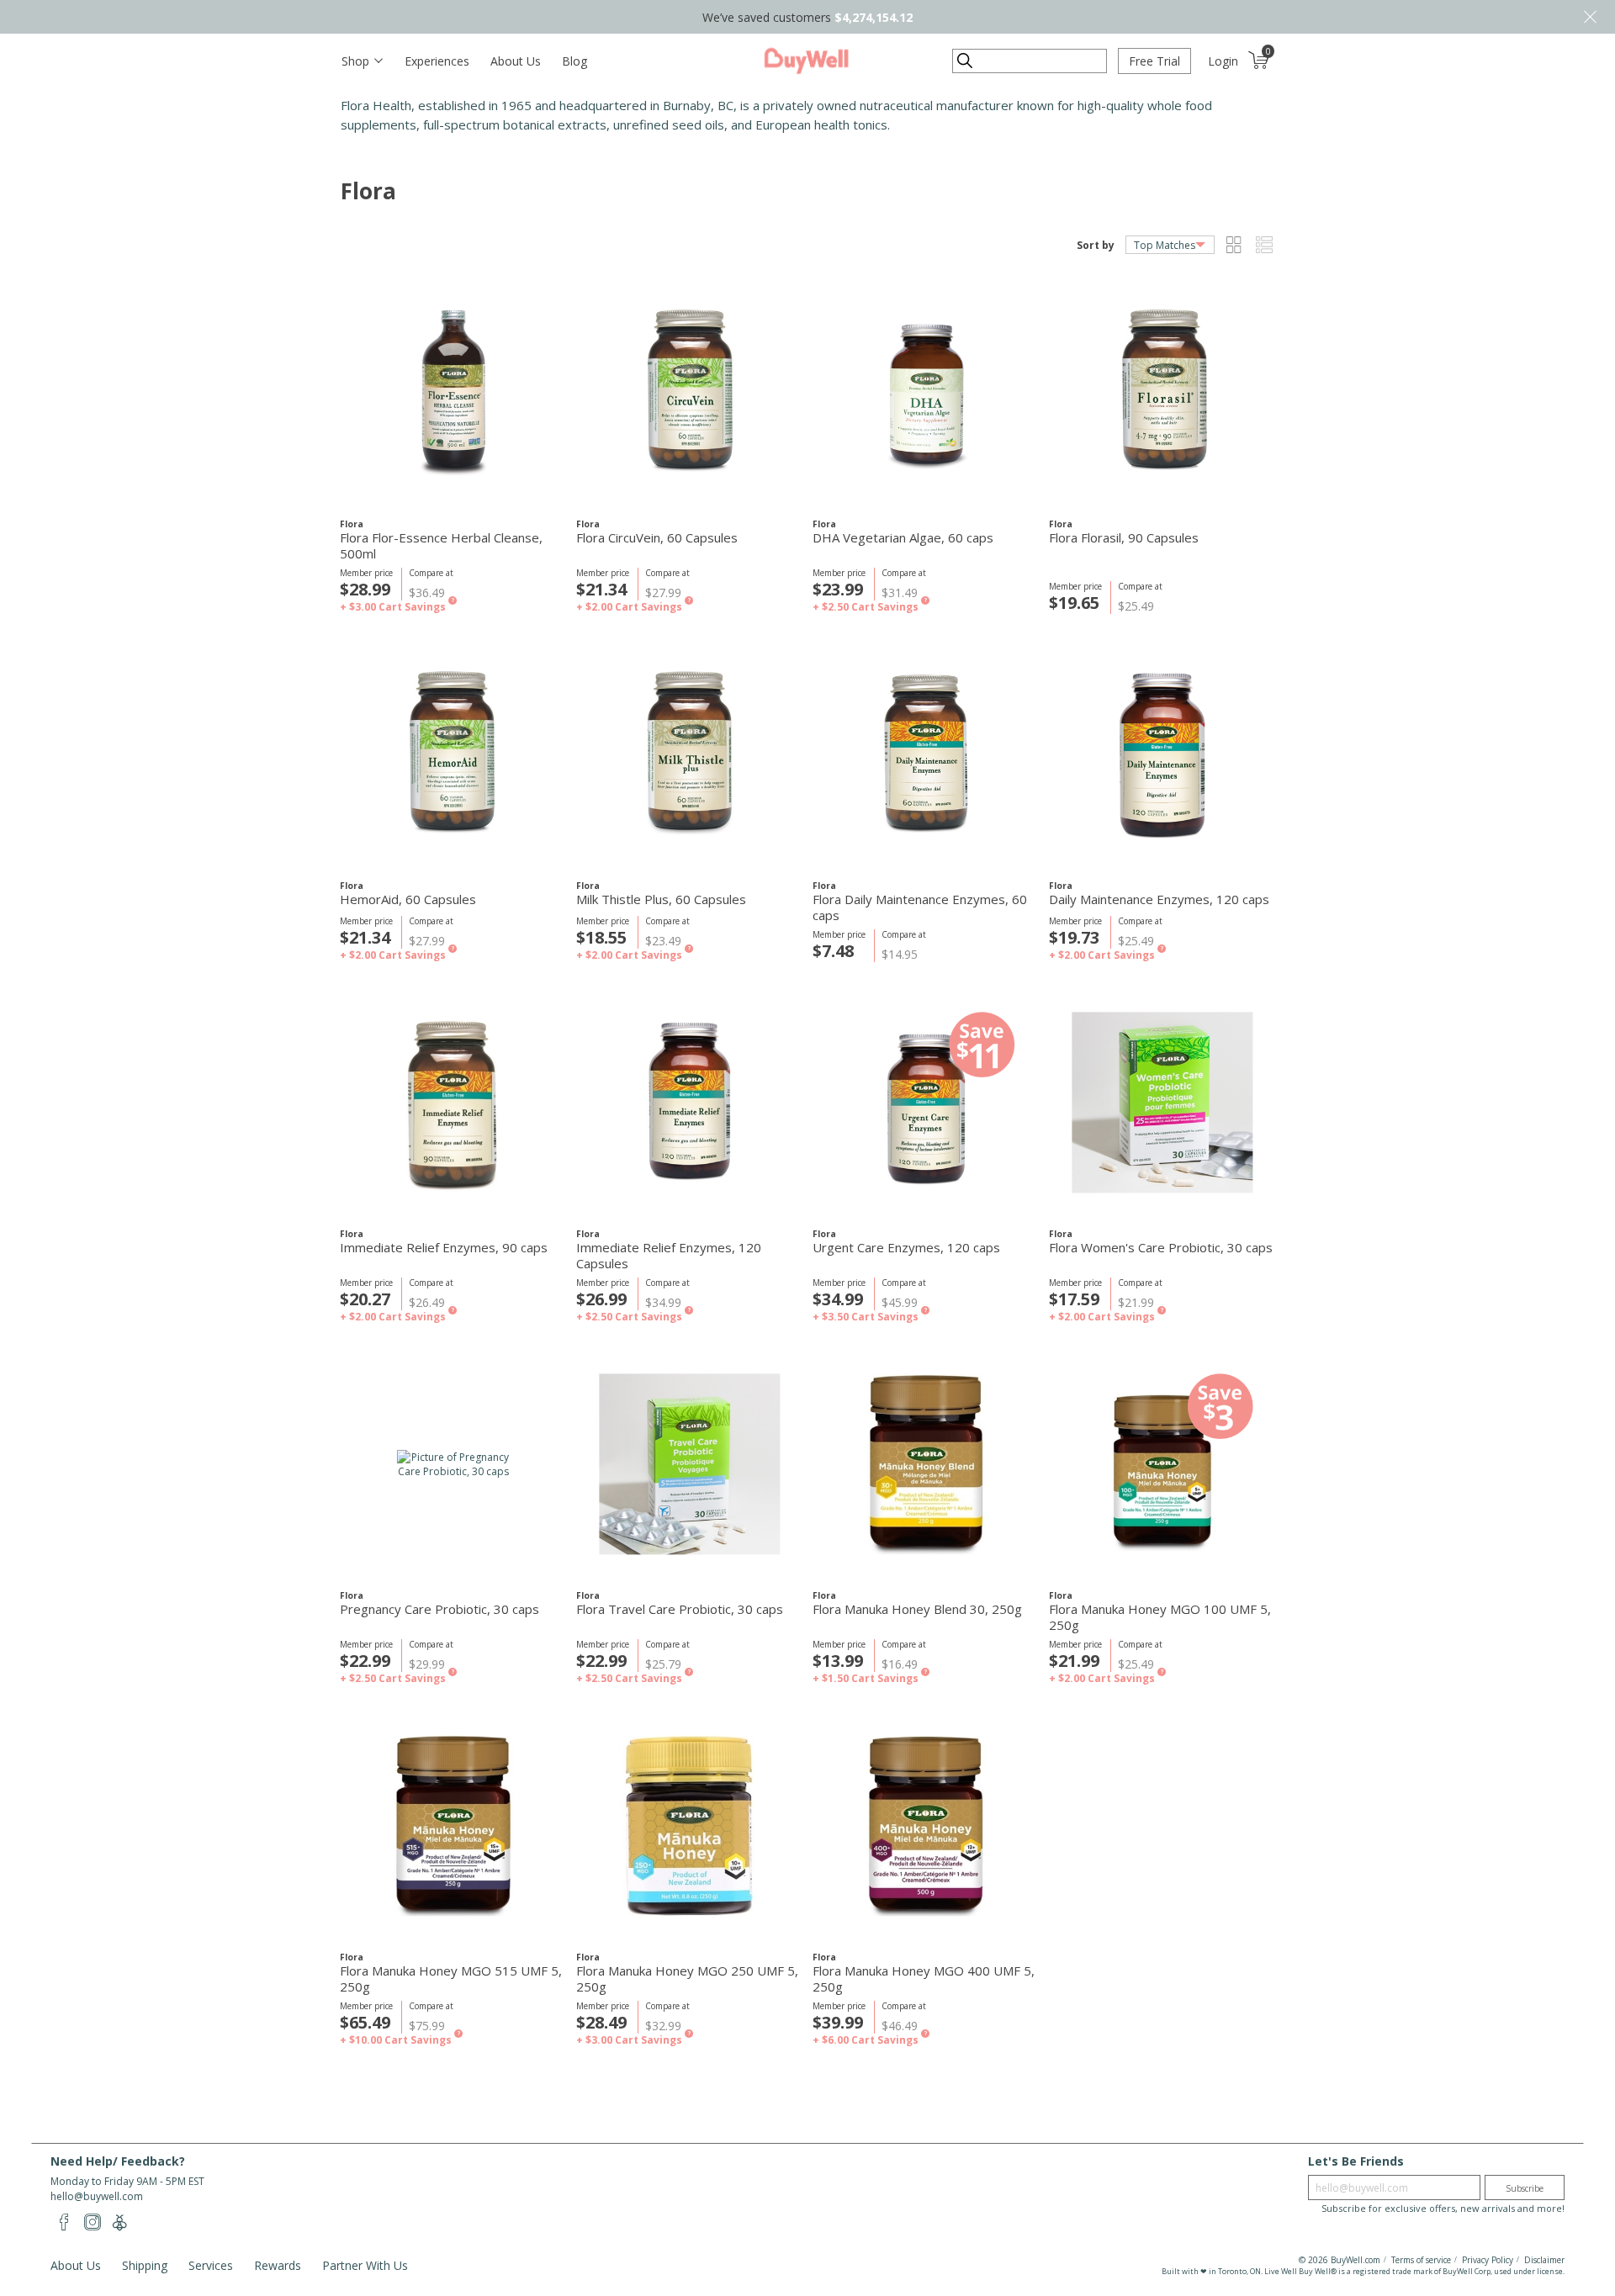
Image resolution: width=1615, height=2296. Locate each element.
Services (211, 2265)
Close (1590, 17)
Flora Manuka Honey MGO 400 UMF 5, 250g (924, 1979)
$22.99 (365, 1661)
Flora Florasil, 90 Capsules (1124, 538)
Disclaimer (1544, 2260)
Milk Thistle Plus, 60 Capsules (661, 899)
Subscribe (1525, 2188)
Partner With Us (365, 2265)
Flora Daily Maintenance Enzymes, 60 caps (920, 907)
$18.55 (601, 937)
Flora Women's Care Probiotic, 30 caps (1161, 1248)
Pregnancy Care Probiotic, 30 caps (439, 1609)
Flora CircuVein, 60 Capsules (657, 538)
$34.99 (838, 1299)
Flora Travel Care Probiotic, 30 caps (680, 1609)
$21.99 (1074, 1661)
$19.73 (1074, 937)
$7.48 (833, 951)
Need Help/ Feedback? (118, 2161)
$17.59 (1074, 1299)
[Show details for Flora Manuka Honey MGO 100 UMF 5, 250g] (1162, 1464)
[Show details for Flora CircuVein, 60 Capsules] (689, 392)
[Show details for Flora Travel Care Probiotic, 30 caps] (689, 1464)
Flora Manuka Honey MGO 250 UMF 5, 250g (687, 1979)
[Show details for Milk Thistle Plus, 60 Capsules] (689, 754)
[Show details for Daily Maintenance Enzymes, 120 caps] (1162, 754)
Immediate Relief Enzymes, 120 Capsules (669, 1256)
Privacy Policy (1488, 2260)
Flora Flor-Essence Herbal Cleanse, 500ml (441, 546)
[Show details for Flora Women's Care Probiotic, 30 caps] (1162, 1102)
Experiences (437, 61)
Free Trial (1154, 61)
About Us (516, 61)
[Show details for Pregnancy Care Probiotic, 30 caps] (453, 1464)
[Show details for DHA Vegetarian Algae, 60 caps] (926, 392)
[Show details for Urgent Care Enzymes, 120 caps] (926, 1102)
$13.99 (838, 1661)
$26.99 (601, 1299)
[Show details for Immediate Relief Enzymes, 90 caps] (453, 1102)
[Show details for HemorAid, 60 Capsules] (453, 754)
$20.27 (365, 1299)
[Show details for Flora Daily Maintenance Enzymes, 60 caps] (926, 754)
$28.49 (601, 2022)
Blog (575, 61)
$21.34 (601, 589)
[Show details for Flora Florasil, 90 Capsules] (1162, 392)
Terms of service (1421, 2260)
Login (1223, 61)
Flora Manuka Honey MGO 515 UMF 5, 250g (451, 1979)
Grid (1234, 245)
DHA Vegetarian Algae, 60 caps (903, 538)
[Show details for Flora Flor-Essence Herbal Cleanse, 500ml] (453, 392)
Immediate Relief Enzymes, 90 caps (444, 1248)
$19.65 (1074, 603)
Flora (352, 524)
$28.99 (365, 589)
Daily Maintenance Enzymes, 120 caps (1159, 899)
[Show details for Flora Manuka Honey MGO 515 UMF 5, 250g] (453, 1825)
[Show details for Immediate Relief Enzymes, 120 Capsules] (689, 1102)
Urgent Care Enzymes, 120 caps (906, 1248)
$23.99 (838, 589)
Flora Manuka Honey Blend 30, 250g (917, 1609)
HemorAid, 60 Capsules (408, 899)
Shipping (145, 2265)
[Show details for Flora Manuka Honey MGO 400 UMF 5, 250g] (926, 1825)
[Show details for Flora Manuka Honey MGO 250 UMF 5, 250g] (689, 1825)
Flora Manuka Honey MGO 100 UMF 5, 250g (1160, 1617)
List (1264, 245)
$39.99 (838, 2022)
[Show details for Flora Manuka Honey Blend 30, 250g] (926, 1464)
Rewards (278, 2265)
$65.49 (365, 2022)
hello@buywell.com (97, 2196)
